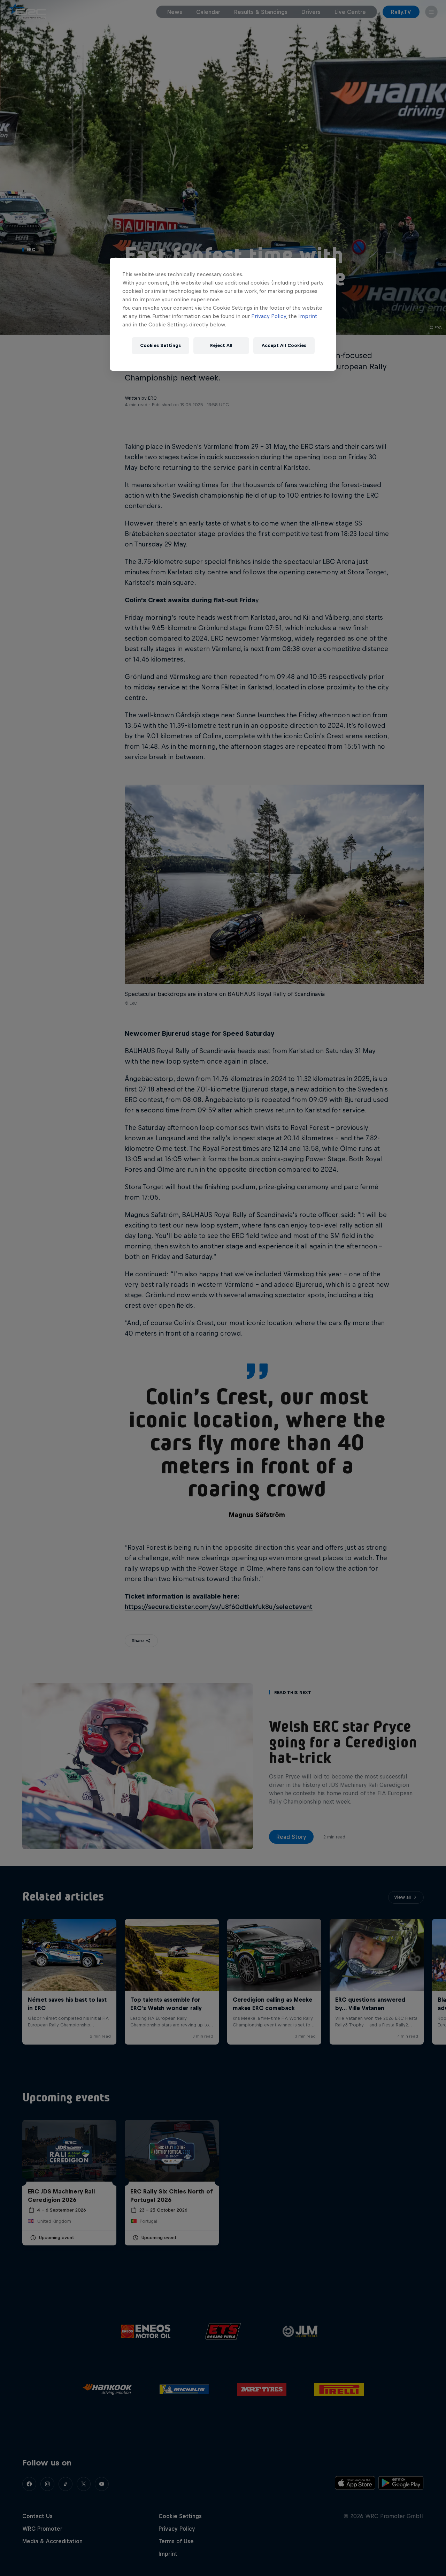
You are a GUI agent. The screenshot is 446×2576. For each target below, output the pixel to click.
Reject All (221, 345)
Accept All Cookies (284, 345)
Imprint (308, 316)
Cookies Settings (160, 345)
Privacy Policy (269, 316)
